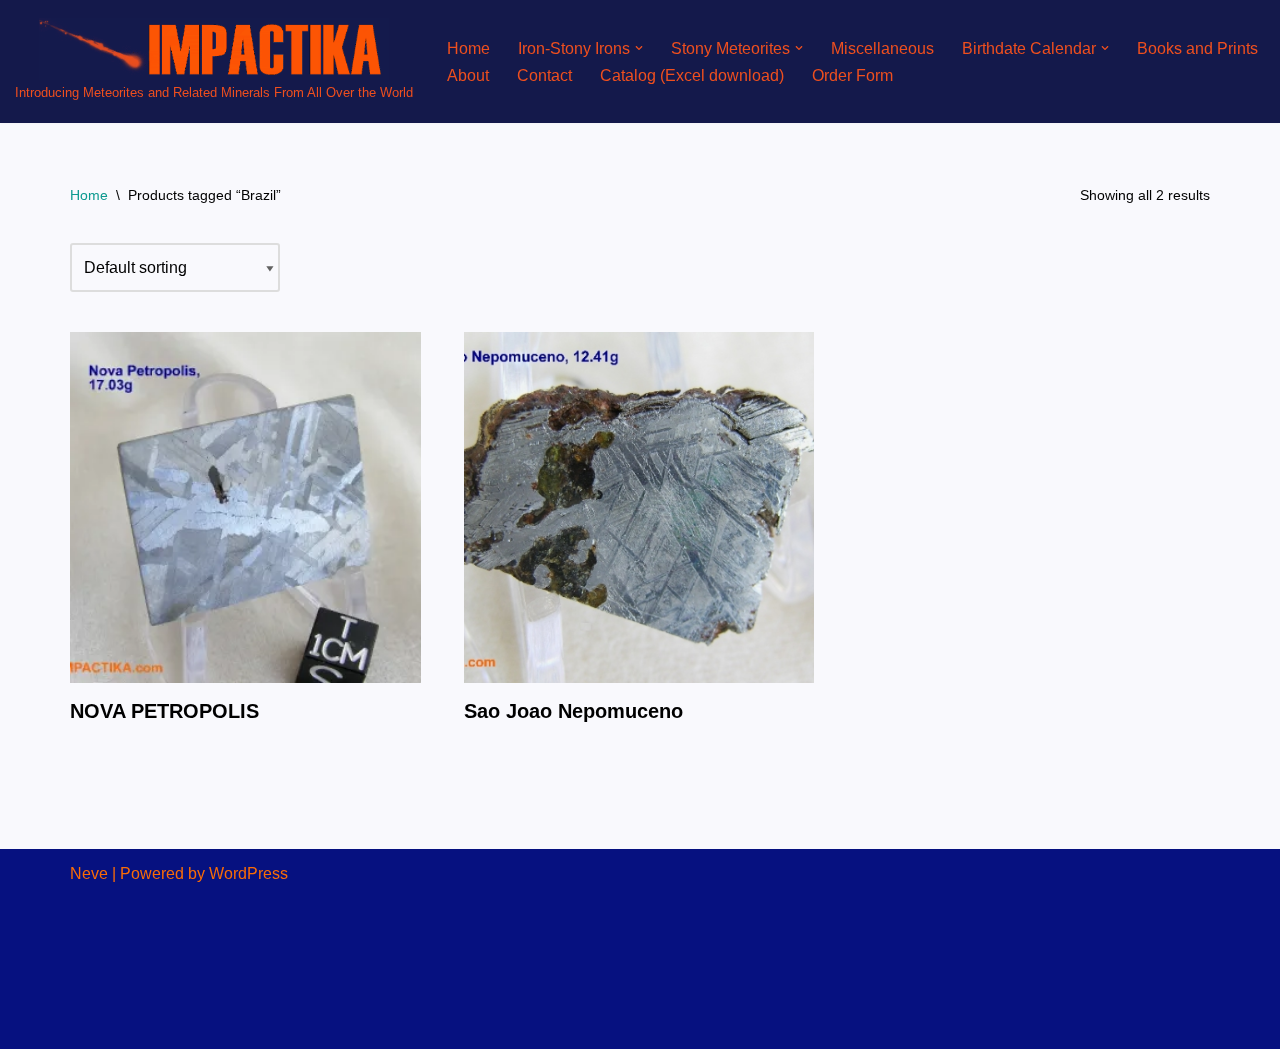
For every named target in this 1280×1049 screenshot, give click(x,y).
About (468, 75)
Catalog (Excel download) (692, 75)
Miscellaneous (882, 48)
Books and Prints (1197, 48)
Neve (89, 873)
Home (468, 48)
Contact (544, 75)
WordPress (248, 873)
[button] (639, 48)
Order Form (852, 75)
